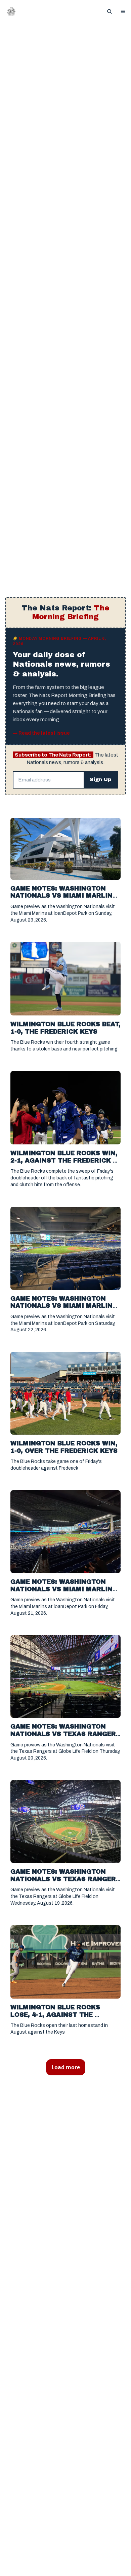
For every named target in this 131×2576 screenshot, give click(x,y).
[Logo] (11, 11)
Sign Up (101, 779)
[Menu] (123, 11)
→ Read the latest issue (41, 733)
